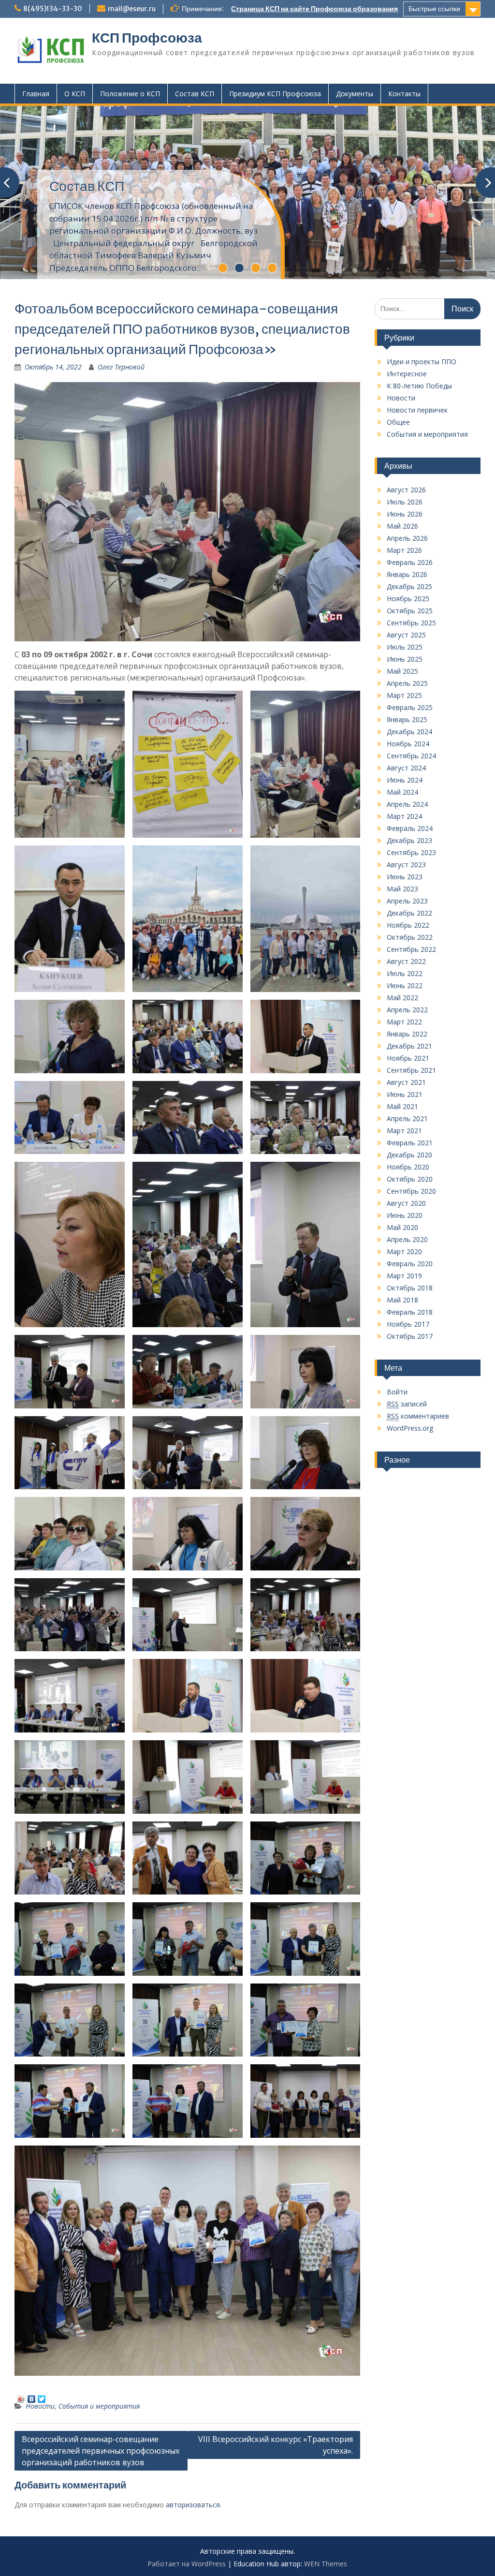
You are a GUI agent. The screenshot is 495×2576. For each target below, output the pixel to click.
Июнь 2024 (405, 780)
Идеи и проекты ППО (422, 362)
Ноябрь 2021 (408, 1058)
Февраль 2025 (410, 707)
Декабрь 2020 (409, 1155)
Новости (40, 2406)
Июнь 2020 (405, 1215)
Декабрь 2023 (409, 840)
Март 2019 (404, 1276)
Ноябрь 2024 (408, 744)
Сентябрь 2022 (411, 949)
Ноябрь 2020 (408, 1167)
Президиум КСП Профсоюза (275, 94)
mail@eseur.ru (132, 9)
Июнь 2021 (405, 1094)
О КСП (75, 94)
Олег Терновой (121, 367)
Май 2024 (402, 792)
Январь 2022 (407, 1034)
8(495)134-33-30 (53, 9)
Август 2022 (406, 961)
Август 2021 (406, 1082)
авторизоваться (193, 2505)
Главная (36, 94)
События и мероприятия (99, 2406)
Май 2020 (402, 1227)
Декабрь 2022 (409, 913)
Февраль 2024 (410, 828)
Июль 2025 (405, 647)
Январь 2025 (407, 719)
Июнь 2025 (405, 659)
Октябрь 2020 (410, 1179)
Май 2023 (402, 889)
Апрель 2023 (407, 901)
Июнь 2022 (405, 985)
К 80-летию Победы (419, 386)
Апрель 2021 (407, 1118)
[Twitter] (42, 2397)
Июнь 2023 (405, 877)
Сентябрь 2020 (411, 1191)
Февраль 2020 (410, 1264)
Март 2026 (404, 550)
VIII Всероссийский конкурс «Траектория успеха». (276, 2445)
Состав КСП (195, 94)
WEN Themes (326, 2564)
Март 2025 (404, 695)
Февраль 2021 (410, 1143)
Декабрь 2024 (409, 732)
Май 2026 (402, 526)
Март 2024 (404, 816)
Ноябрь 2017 (408, 1324)
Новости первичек (417, 410)
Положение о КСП (130, 94)
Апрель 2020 (407, 1239)
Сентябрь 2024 (411, 756)
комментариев (418, 1416)
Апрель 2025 (407, 683)
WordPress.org (410, 1428)
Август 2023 (406, 865)
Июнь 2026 (405, 514)
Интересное (407, 374)
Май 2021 (402, 1106)
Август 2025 (406, 635)
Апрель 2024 (407, 804)
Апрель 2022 (407, 1010)
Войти (397, 1392)
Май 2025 (402, 671)
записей (407, 1404)
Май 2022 (402, 998)
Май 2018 (402, 1300)
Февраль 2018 (410, 1312)
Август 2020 (406, 1203)
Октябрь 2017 (410, 1336)
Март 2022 (404, 1022)
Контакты (404, 94)
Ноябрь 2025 (408, 599)
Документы (355, 94)
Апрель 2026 (407, 538)
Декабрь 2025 (409, 586)
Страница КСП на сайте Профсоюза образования (314, 9)
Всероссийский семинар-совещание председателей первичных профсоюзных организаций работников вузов (101, 2451)
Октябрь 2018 (410, 1288)
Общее (398, 422)
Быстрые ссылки (434, 9)
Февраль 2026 (410, 562)
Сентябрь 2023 (411, 852)
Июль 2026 (405, 502)
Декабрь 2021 (409, 1046)
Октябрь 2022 (410, 937)
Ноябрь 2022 (408, 925)
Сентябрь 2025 (411, 623)
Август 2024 (406, 768)
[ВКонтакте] (32, 2397)
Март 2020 (404, 1251)
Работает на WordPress (187, 2564)
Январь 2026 (407, 574)
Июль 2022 (405, 973)
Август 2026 (406, 490)
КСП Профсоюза (147, 38)
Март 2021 (404, 1131)
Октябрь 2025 (410, 611)
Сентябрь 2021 (411, 1070)
